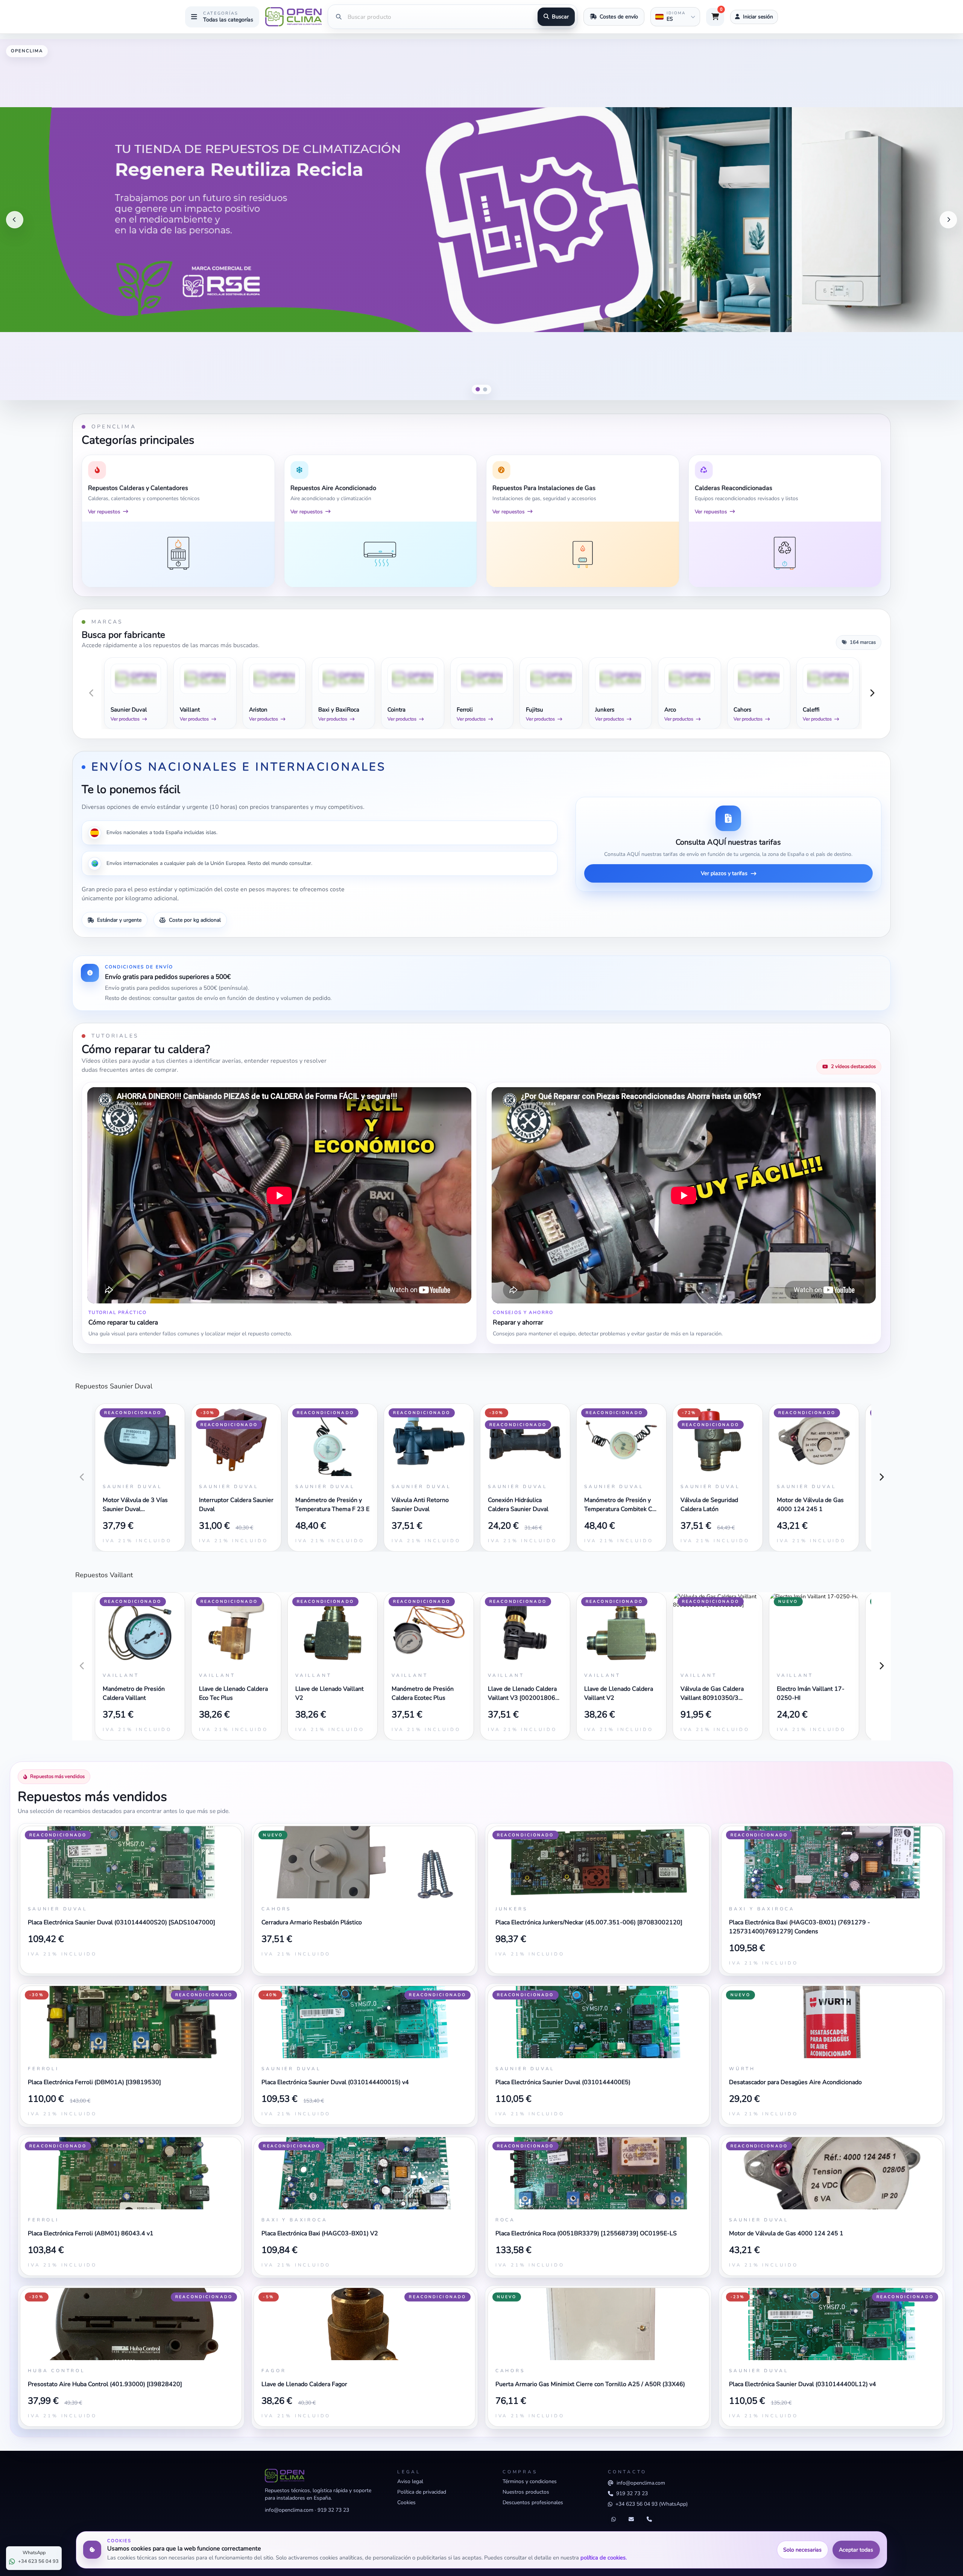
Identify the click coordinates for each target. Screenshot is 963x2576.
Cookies (406, 2502)
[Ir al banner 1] (478, 389)
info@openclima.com (289, 2510)
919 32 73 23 (333, 2510)
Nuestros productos (526, 2492)
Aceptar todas (856, 2550)
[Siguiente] (948, 220)
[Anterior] (15, 220)
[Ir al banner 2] (485, 390)
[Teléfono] (649, 2520)
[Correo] (631, 2520)
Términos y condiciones (530, 2481)
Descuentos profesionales (533, 2502)
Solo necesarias (802, 2550)
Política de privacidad (422, 2492)
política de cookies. (604, 2558)
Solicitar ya (935, 385)
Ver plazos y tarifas (724, 873)
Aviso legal (410, 2481)
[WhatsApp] (614, 2520)
